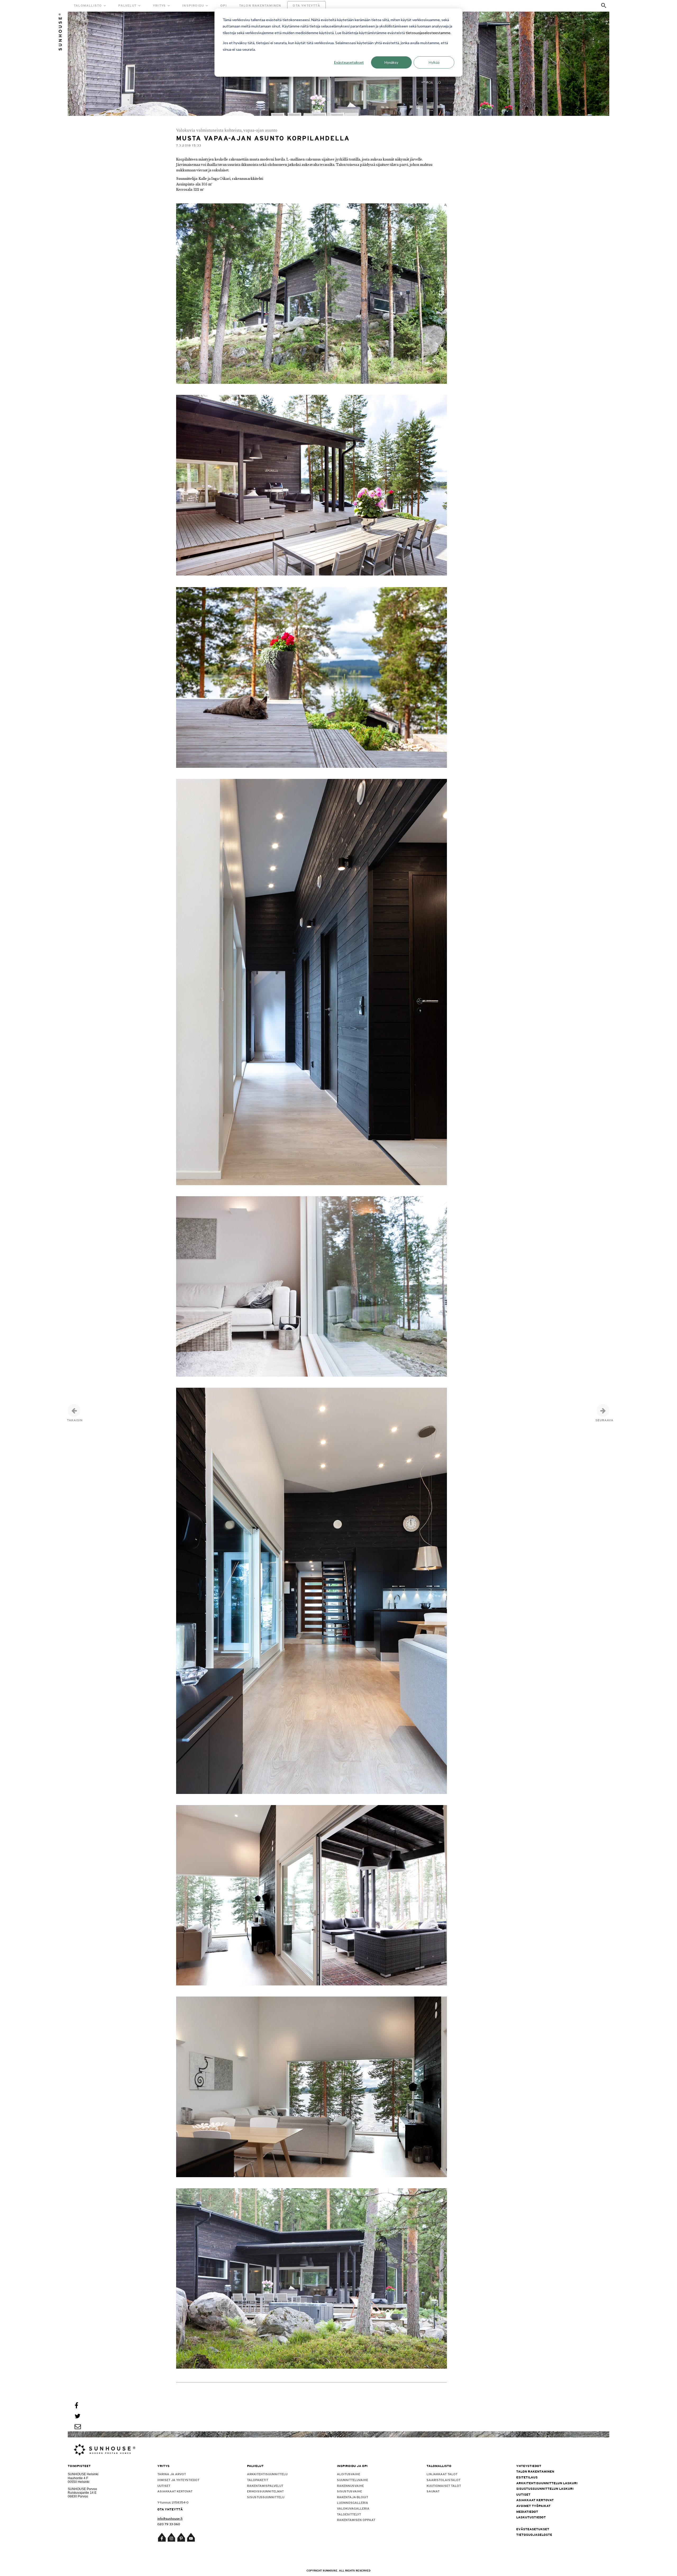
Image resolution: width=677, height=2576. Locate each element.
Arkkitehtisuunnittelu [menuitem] (267, 2474)
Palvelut (127, 6)
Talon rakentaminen (260, 6)
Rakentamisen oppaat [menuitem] (356, 2520)
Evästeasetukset (349, 62)
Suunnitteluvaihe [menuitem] (353, 2480)
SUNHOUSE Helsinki (83, 2474)
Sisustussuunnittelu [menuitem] (266, 2497)
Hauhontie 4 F (78, 2478)
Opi (224, 6)
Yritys (159, 6)
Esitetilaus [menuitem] (527, 2477)
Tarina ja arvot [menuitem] (172, 2474)
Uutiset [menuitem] (164, 2486)
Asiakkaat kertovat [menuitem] (175, 2491)
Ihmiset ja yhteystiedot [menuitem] (178, 2480)
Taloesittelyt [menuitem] (349, 2514)
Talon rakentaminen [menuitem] (535, 2472)
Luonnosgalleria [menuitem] (353, 2503)
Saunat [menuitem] (433, 2491)
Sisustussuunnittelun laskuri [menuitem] (545, 2489)
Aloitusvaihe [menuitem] (349, 2474)
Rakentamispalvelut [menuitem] (265, 2486)
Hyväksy (391, 62)
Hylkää (434, 62)
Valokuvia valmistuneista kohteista (209, 130)
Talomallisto (88, 6)
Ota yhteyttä (306, 6)
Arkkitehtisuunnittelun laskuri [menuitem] (547, 2483)
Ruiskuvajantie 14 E (82, 2493)
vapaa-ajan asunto (260, 130)
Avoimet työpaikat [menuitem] (533, 2506)
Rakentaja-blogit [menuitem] (353, 2497)
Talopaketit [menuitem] (258, 2480)
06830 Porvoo (78, 2496)
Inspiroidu (193, 6)
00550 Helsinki (79, 2482)
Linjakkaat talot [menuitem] (442, 2474)
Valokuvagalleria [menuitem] (353, 2509)
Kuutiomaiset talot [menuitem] (444, 2486)
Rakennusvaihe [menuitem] (350, 2486)
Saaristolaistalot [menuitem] (443, 2480)
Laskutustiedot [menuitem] (531, 2517)
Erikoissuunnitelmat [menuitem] (265, 2491)
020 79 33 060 (169, 2524)
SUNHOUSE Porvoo (82, 2489)
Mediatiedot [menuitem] (527, 2512)
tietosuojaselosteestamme (428, 33)
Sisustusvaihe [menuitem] (349, 2491)
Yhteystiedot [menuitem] (529, 2466)
